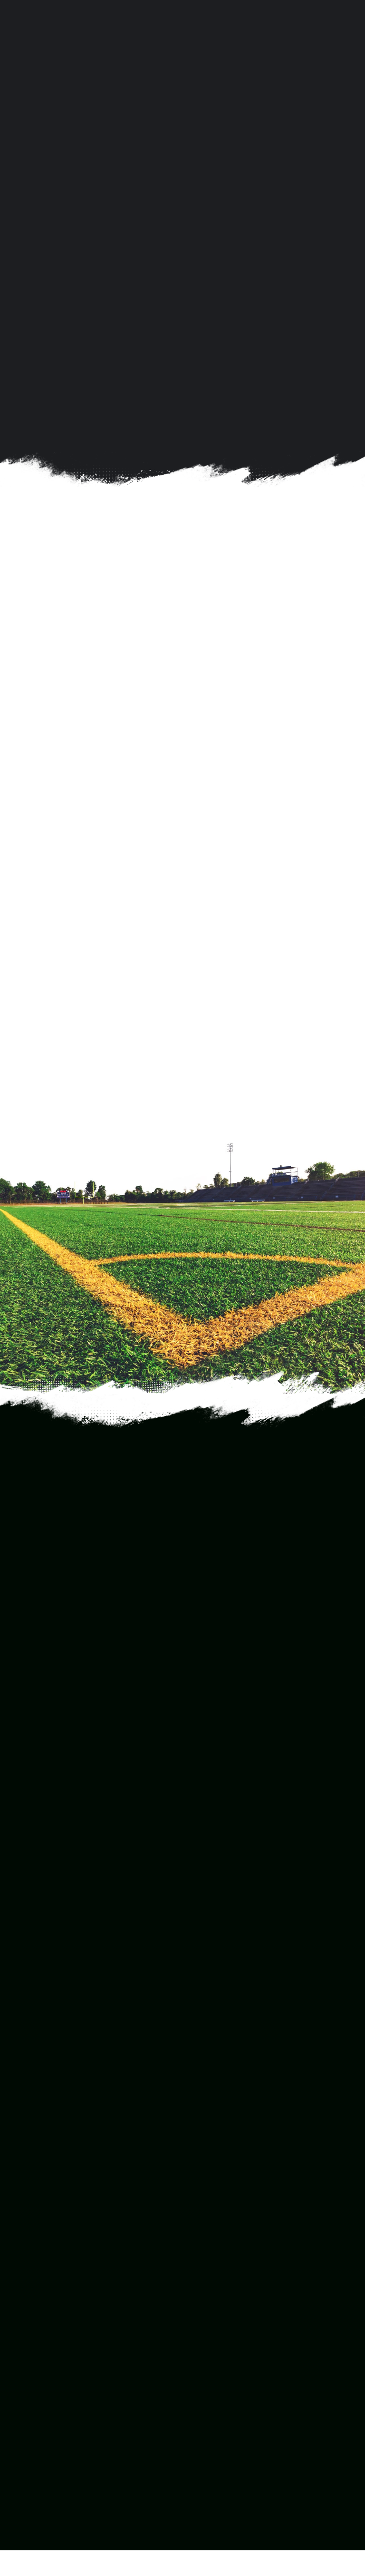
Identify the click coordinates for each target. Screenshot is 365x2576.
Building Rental (35, 2406)
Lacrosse (206, 2247)
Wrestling (206, 2328)
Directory (26, 2417)
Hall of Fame (30, 2452)
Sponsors (26, 2475)
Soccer (202, 2270)
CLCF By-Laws (34, 2429)
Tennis (202, 2305)
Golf (198, 2235)
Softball (203, 2282)
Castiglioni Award (38, 2464)
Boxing (202, 2189)
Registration (31, 2395)
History (23, 2441)
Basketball (208, 2177)
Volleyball (206, 2340)
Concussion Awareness (47, 2487)
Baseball (205, 2166)
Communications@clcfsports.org (89, 1991)
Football (204, 2224)
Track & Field (211, 2317)
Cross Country (213, 2212)
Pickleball (206, 2259)
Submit (37, 1784)
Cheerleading (212, 2200)
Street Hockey (214, 2293)
